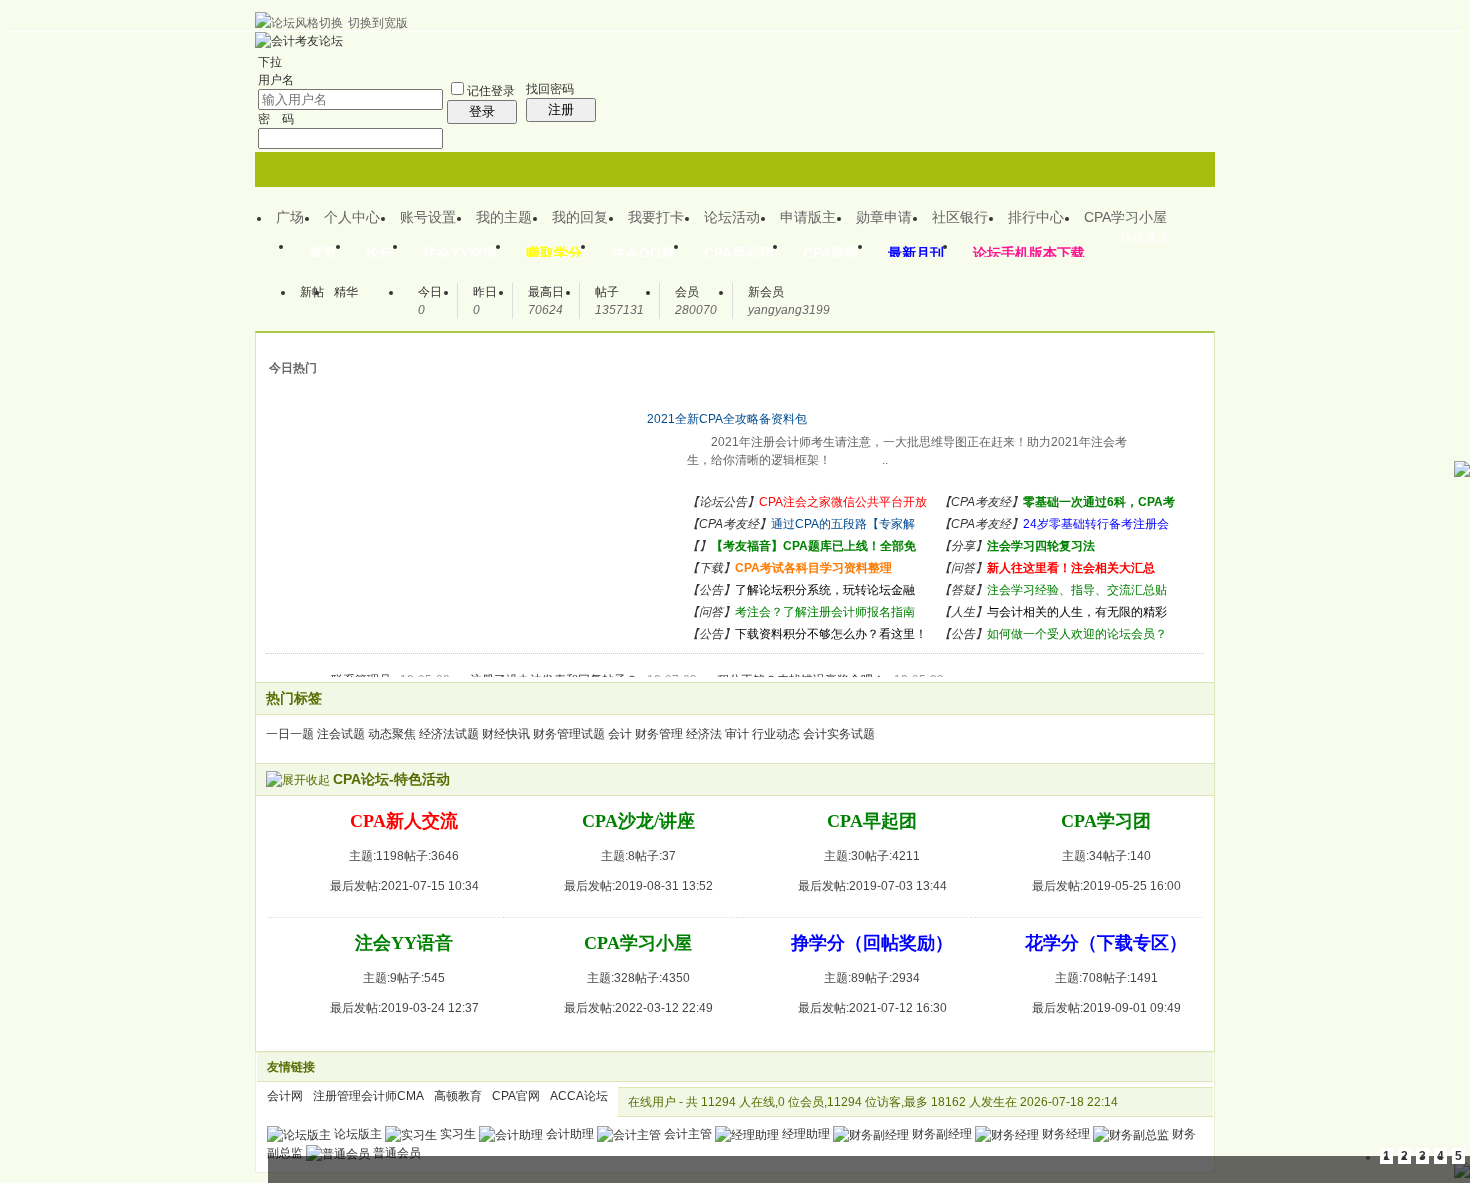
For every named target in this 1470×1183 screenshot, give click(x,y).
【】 (699, 546)
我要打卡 (656, 217)
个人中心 (352, 217)
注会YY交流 (460, 253)
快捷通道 (1145, 238)
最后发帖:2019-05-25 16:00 (1106, 886)
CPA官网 (516, 1096)
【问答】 (963, 568)
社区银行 (960, 217)
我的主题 (504, 217)
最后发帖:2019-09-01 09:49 (1106, 1008)
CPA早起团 (739, 253)
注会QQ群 (643, 253)
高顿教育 (458, 1096)
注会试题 (341, 734)
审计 (737, 734)
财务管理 (659, 734)
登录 (482, 111)
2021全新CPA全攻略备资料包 (727, 419)
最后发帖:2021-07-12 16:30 (872, 1008)
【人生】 (963, 612)
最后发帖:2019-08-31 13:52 (638, 886)
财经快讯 (506, 734)
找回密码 (550, 89)
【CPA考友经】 (981, 502)
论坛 (380, 253)
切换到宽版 (378, 23)
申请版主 (808, 217)
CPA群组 (831, 253)
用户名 (276, 80)
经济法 (704, 734)
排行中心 (1036, 217)
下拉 (270, 62)
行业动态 (776, 734)
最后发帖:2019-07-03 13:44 (872, 886)
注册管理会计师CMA (368, 1096)
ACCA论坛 (579, 1096)
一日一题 (290, 734)
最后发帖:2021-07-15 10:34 (404, 886)
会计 (620, 734)
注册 (561, 109)
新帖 (312, 292)
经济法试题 (449, 734)
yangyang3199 (789, 310)
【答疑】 (963, 590)
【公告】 (711, 590)
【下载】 (711, 568)
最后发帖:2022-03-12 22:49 (638, 1008)
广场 (290, 217)
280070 (696, 310)
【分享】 (963, 546)
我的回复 (580, 217)
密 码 (276, 119)
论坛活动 (732, 217)
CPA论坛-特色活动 (391, 779)
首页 (323, 253)
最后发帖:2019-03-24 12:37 (404, 1008)
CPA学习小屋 (1125, 217)
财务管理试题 (569, 734)
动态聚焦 (392, 734)
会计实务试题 (839, 734)
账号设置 (428, 217)
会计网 (285, 1096)
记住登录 (491, 91)
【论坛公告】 (723, 502)
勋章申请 (884, 217)
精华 (346, 292)
